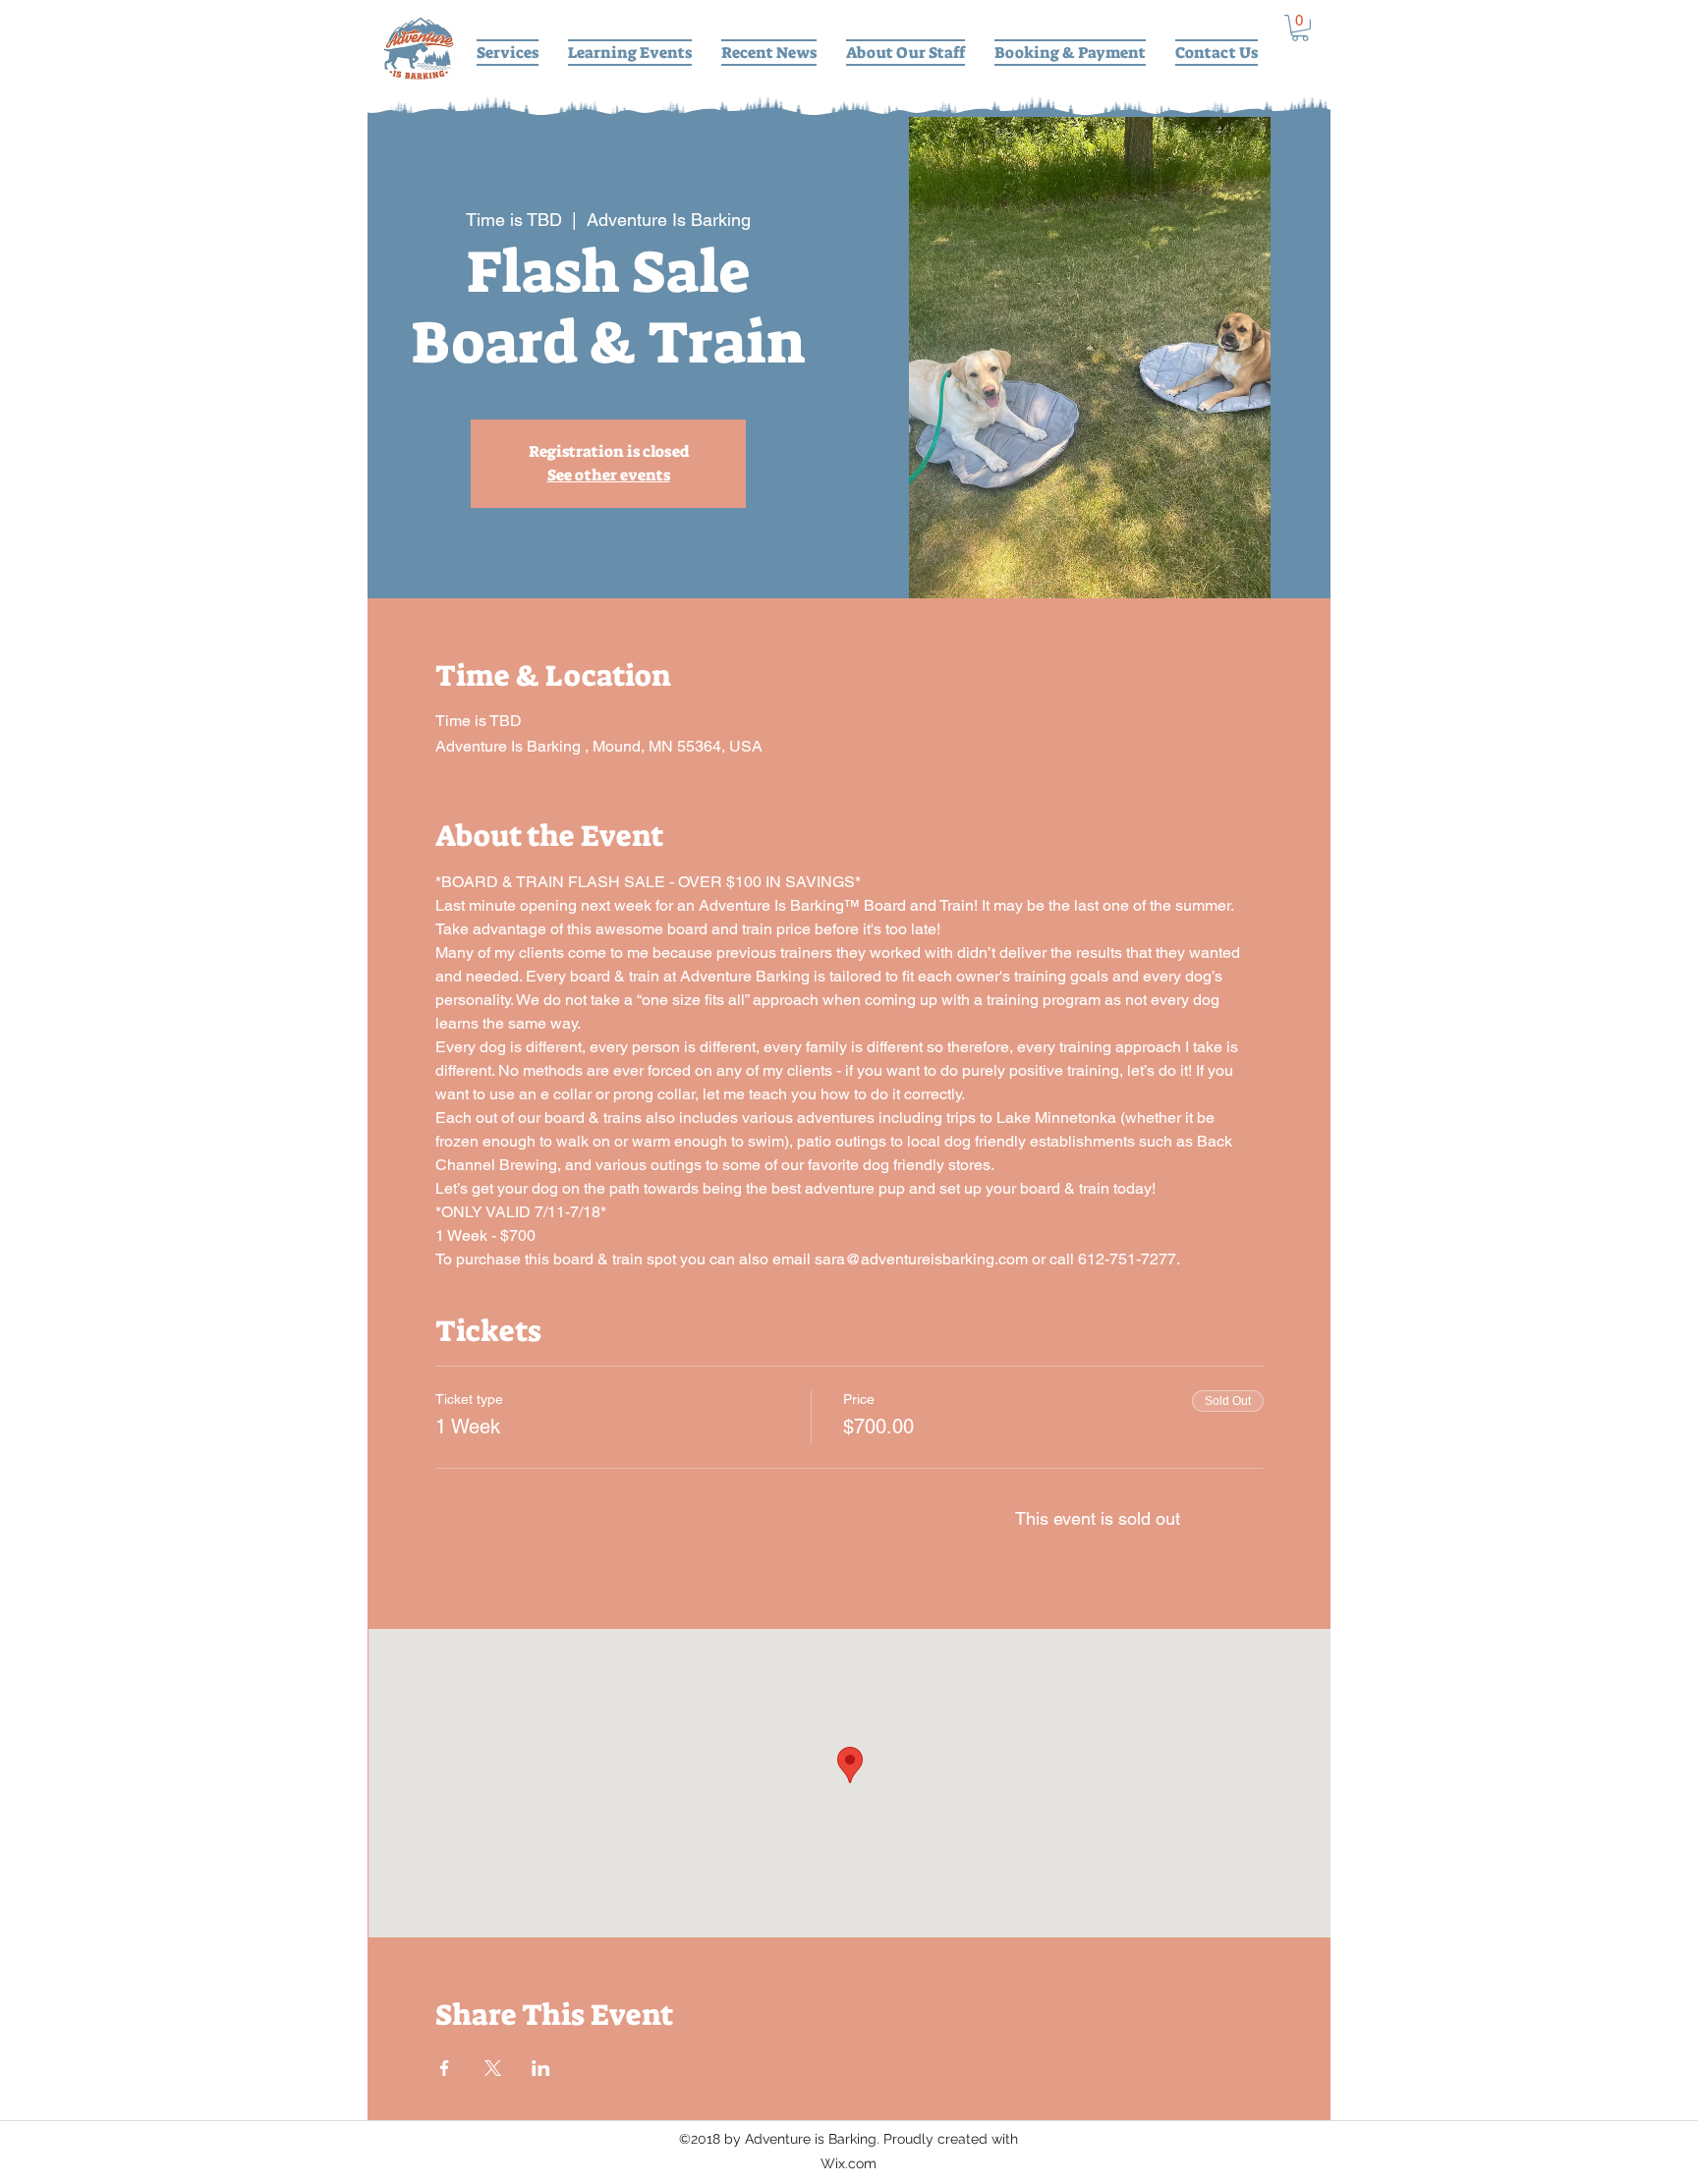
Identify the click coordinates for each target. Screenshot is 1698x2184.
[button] (1300, 28)
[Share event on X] (493, 2068)
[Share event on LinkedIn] (541, 2068)
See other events (609, 475)
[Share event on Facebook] (445, 2068)
